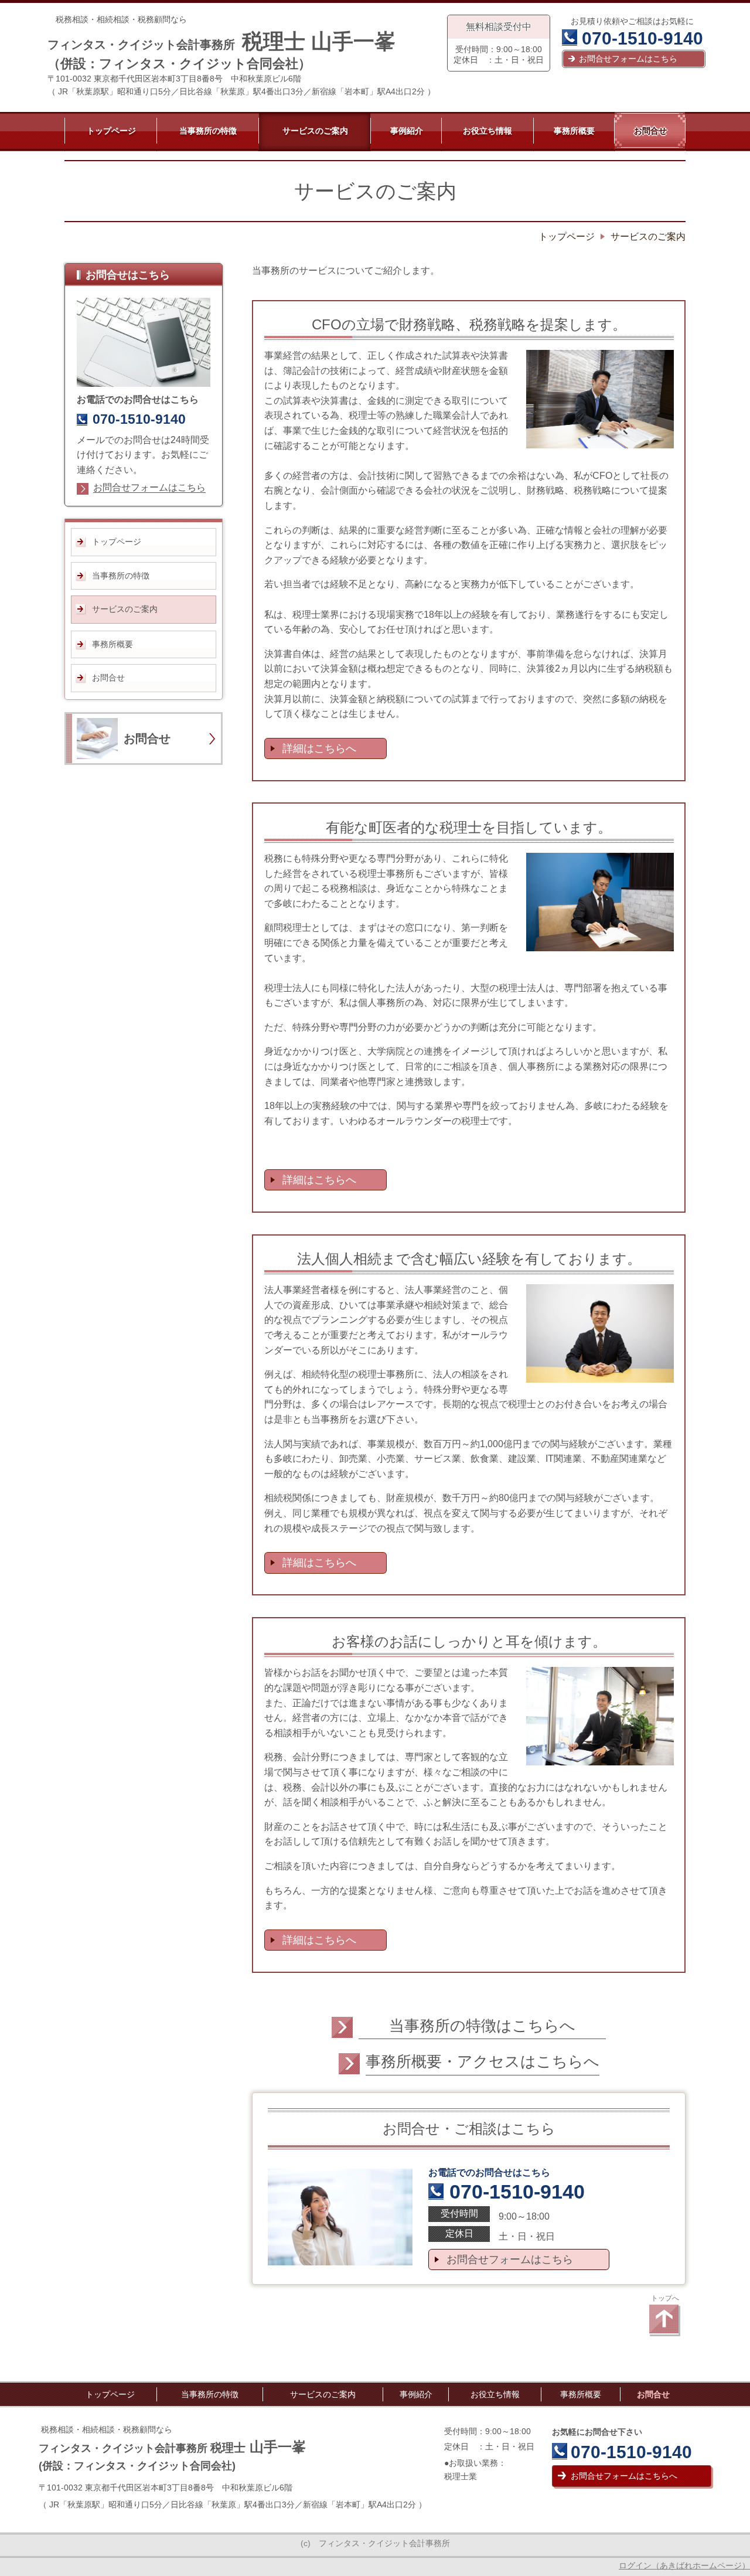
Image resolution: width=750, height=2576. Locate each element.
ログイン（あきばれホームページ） (684, 2565)
